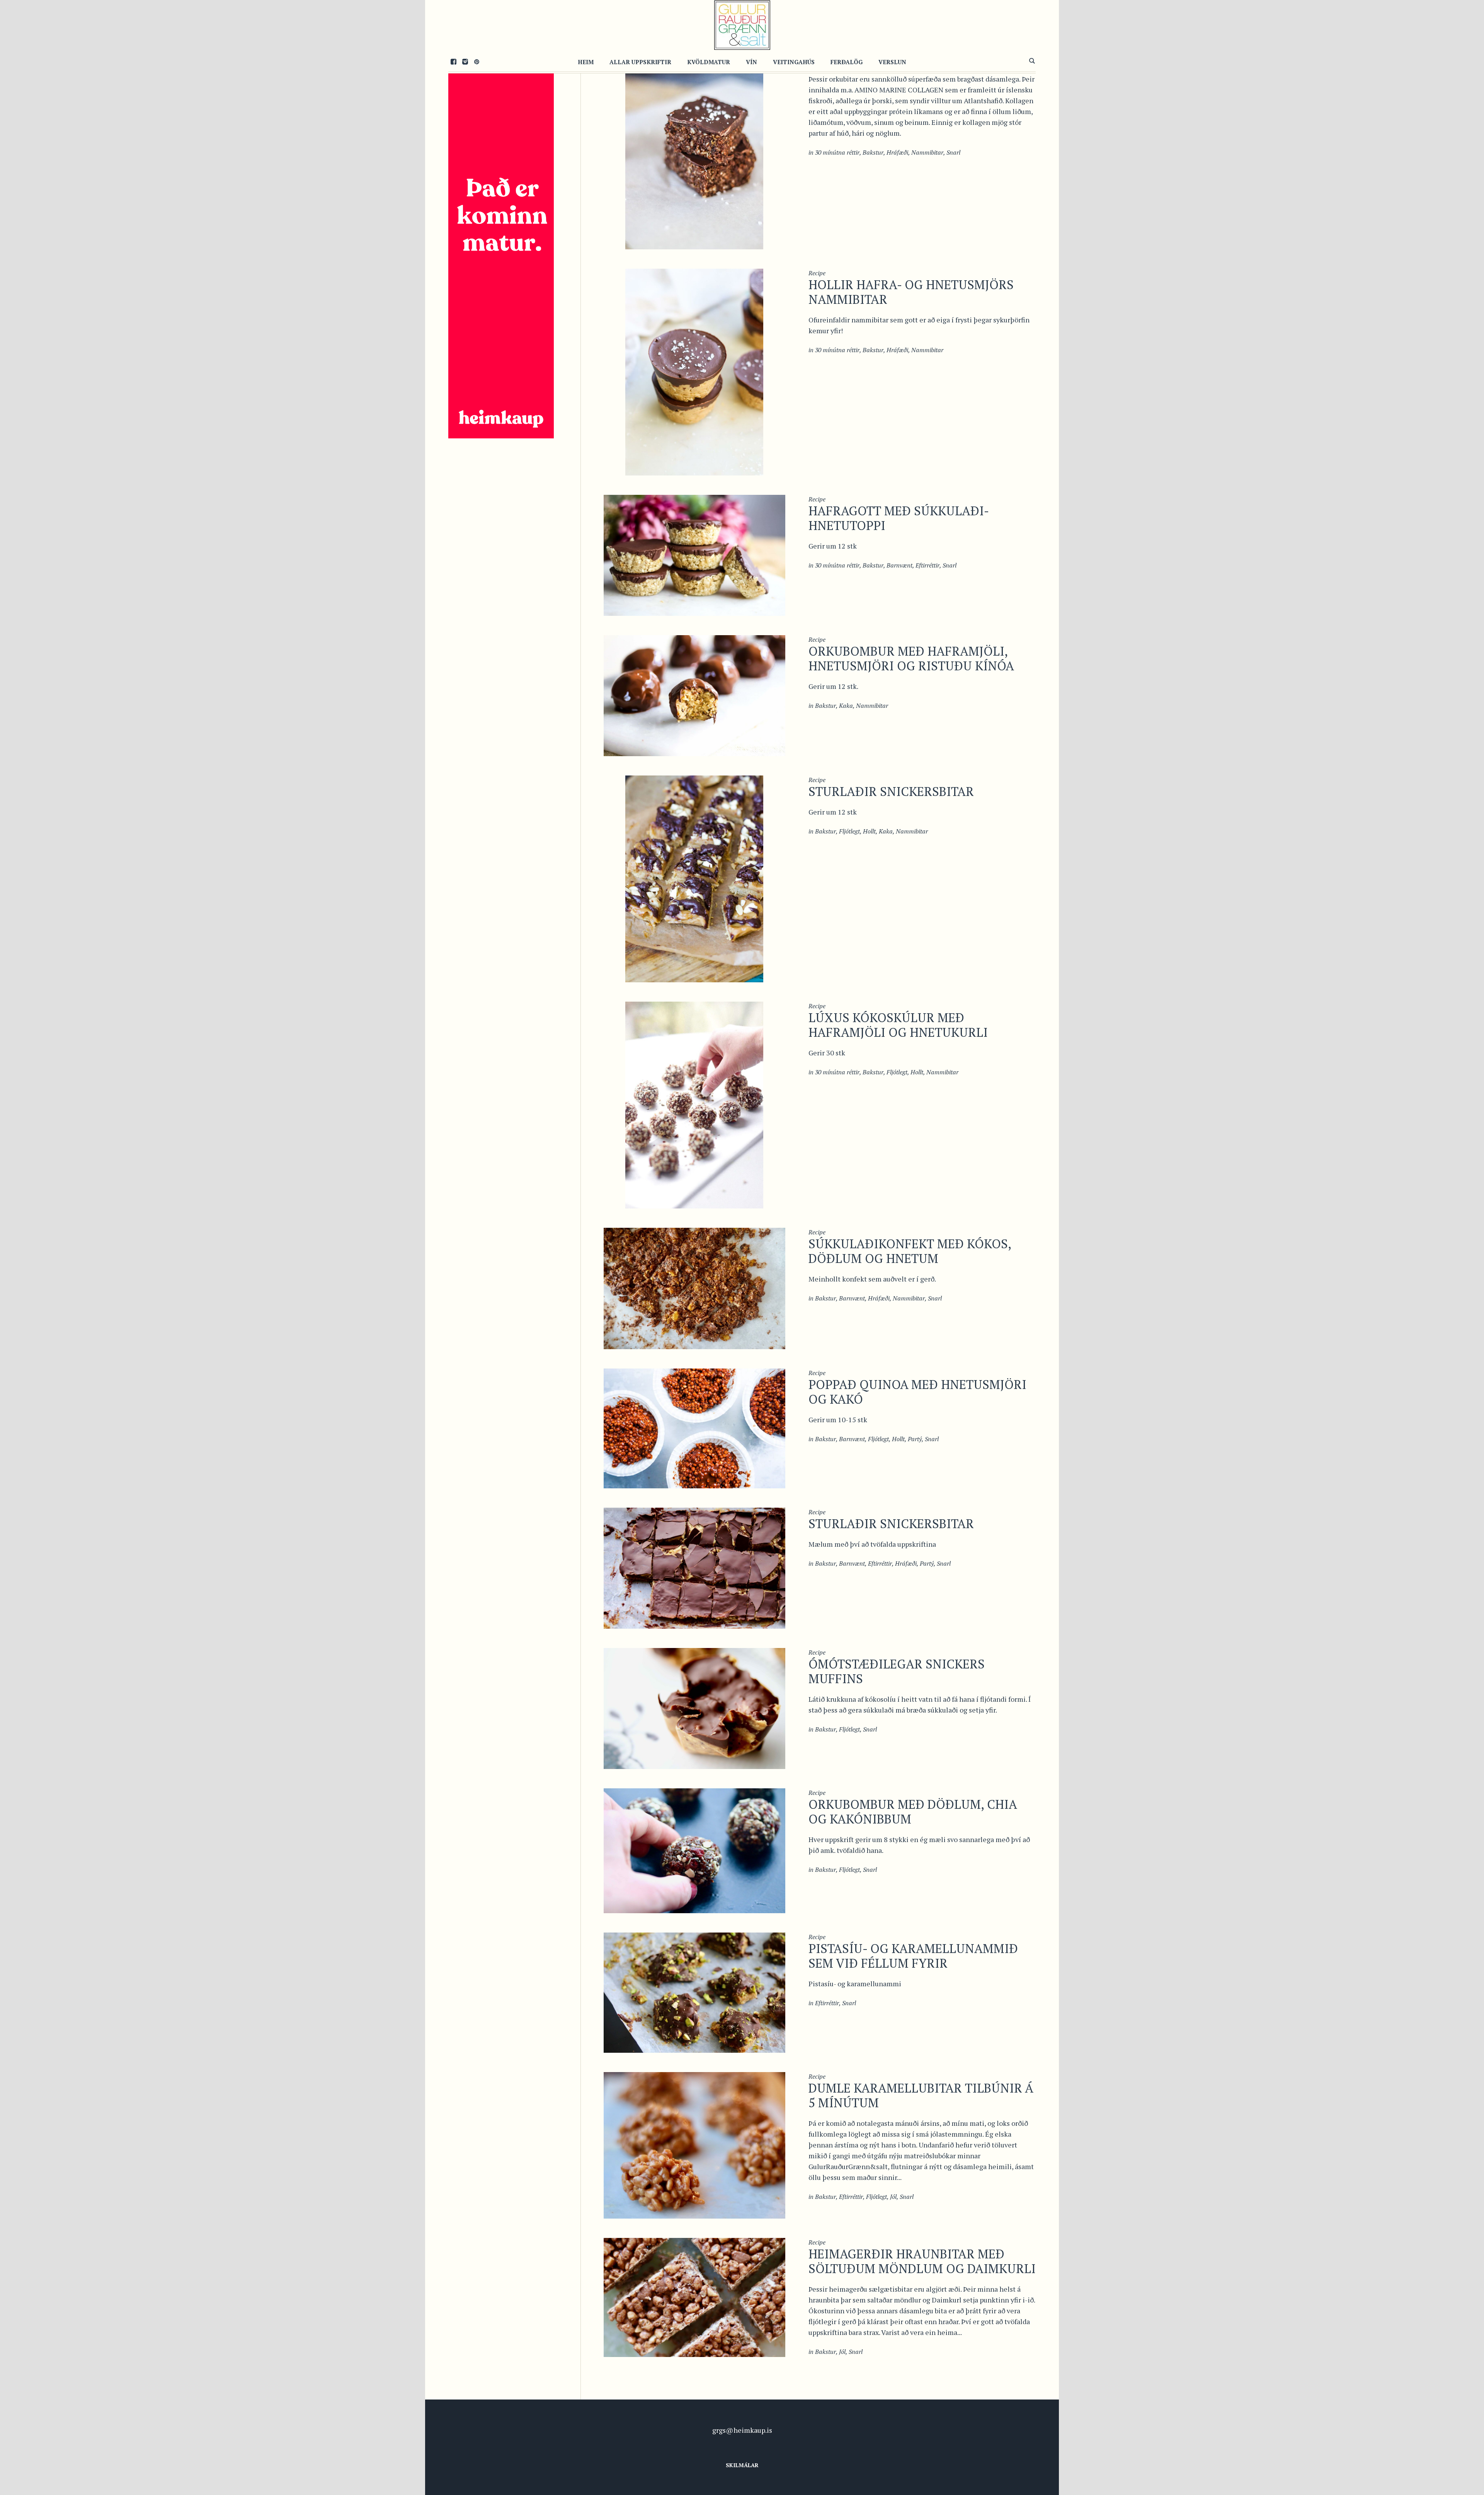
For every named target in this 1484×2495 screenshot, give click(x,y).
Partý (915, 1439)
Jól (893, 2197)
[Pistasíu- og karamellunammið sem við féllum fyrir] (694, 1992)
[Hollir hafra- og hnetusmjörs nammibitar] (694, 371)
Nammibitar (927, 152)
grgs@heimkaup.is (742, 2430)
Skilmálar (742, 2465)
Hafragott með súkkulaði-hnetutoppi (899, 518)
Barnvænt (899, 565)
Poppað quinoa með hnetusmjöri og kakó (917, 1392)
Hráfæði (897, 152)
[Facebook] (453, 61)
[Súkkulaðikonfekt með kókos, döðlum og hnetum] (694, 1287)
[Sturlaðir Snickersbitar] (694, 878)
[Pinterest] (477, 61)
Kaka (846, 706)
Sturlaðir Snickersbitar (891, 791)
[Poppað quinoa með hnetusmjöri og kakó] (694, 1427)
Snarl (953, 152)
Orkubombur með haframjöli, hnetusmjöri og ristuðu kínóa (911, 658)
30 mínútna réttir (837, 152)
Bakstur (873, 152)
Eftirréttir (927, 565)
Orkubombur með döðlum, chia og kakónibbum (913, 1812)
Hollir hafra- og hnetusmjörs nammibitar (911, 292)
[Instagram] (465, 61)
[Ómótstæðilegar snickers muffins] (694, 1708)
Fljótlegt (849, 831)
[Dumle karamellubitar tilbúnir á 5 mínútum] (694, 2144)
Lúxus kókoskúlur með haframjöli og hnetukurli (898, 1025)
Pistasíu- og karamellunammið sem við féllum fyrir (913, 1956)
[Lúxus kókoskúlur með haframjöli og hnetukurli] (694, 1104)
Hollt (869, 831)
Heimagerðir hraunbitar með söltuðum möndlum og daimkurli (922, 2261)
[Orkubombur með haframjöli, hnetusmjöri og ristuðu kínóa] (694, 695)
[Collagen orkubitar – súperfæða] (694, 145)
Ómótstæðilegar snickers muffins (897, 1671)
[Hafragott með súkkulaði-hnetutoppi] (694, 554)
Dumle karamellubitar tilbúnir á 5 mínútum (921, 2095)
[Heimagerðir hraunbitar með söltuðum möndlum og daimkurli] (694, 2297)
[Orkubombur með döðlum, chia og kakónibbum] (694, 1850)
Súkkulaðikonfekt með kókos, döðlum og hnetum (910, 1251)
